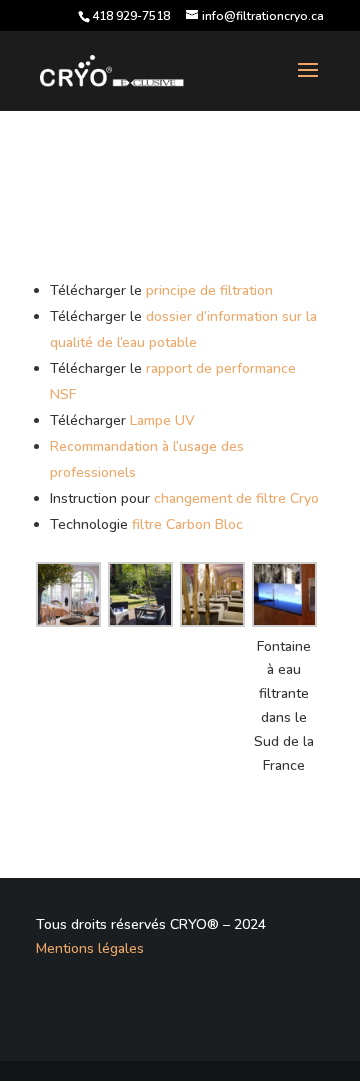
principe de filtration (209, 290)
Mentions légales (90, 948)
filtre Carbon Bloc (187, 524)
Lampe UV (162, 420)
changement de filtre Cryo (236, 498)
